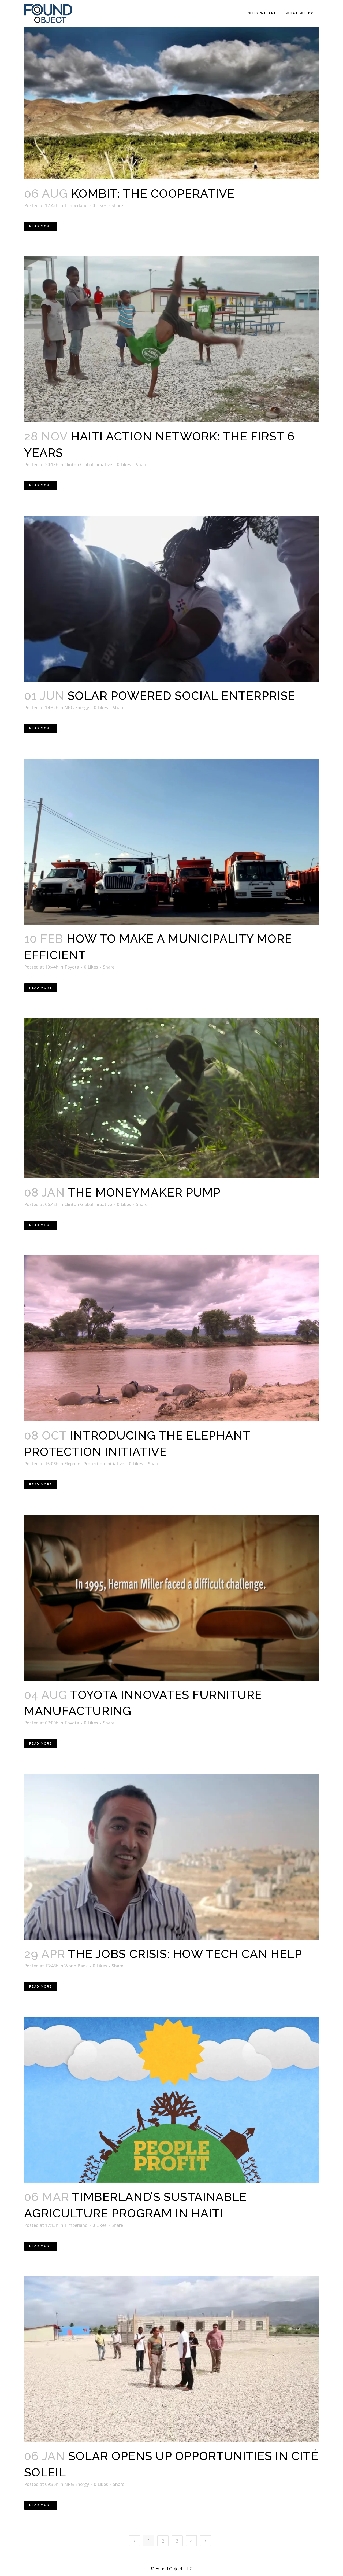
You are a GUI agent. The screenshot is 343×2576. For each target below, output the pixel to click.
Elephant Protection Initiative (94, 1464)
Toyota (72, 967)
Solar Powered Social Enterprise (181, 696)
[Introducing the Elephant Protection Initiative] (171, 1338)
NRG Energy (77, 708)
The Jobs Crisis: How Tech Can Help (185, 1954)
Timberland (76, 205)
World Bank (76, 1966)
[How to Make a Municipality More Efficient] (171, 842)
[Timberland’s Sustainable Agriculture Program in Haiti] (171, 2100)
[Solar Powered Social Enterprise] (171, 599)
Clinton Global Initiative (88, 465)
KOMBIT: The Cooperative (153, 194)
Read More (41, 226)
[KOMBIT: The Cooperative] (171, 96)
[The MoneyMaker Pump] (171, 1098)
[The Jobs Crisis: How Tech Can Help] (171, 1857)
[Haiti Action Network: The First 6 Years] (171, 339)
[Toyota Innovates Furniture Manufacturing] (171, 1598)
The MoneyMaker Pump (144, 1192)
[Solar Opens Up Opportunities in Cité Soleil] (171, 2359)
